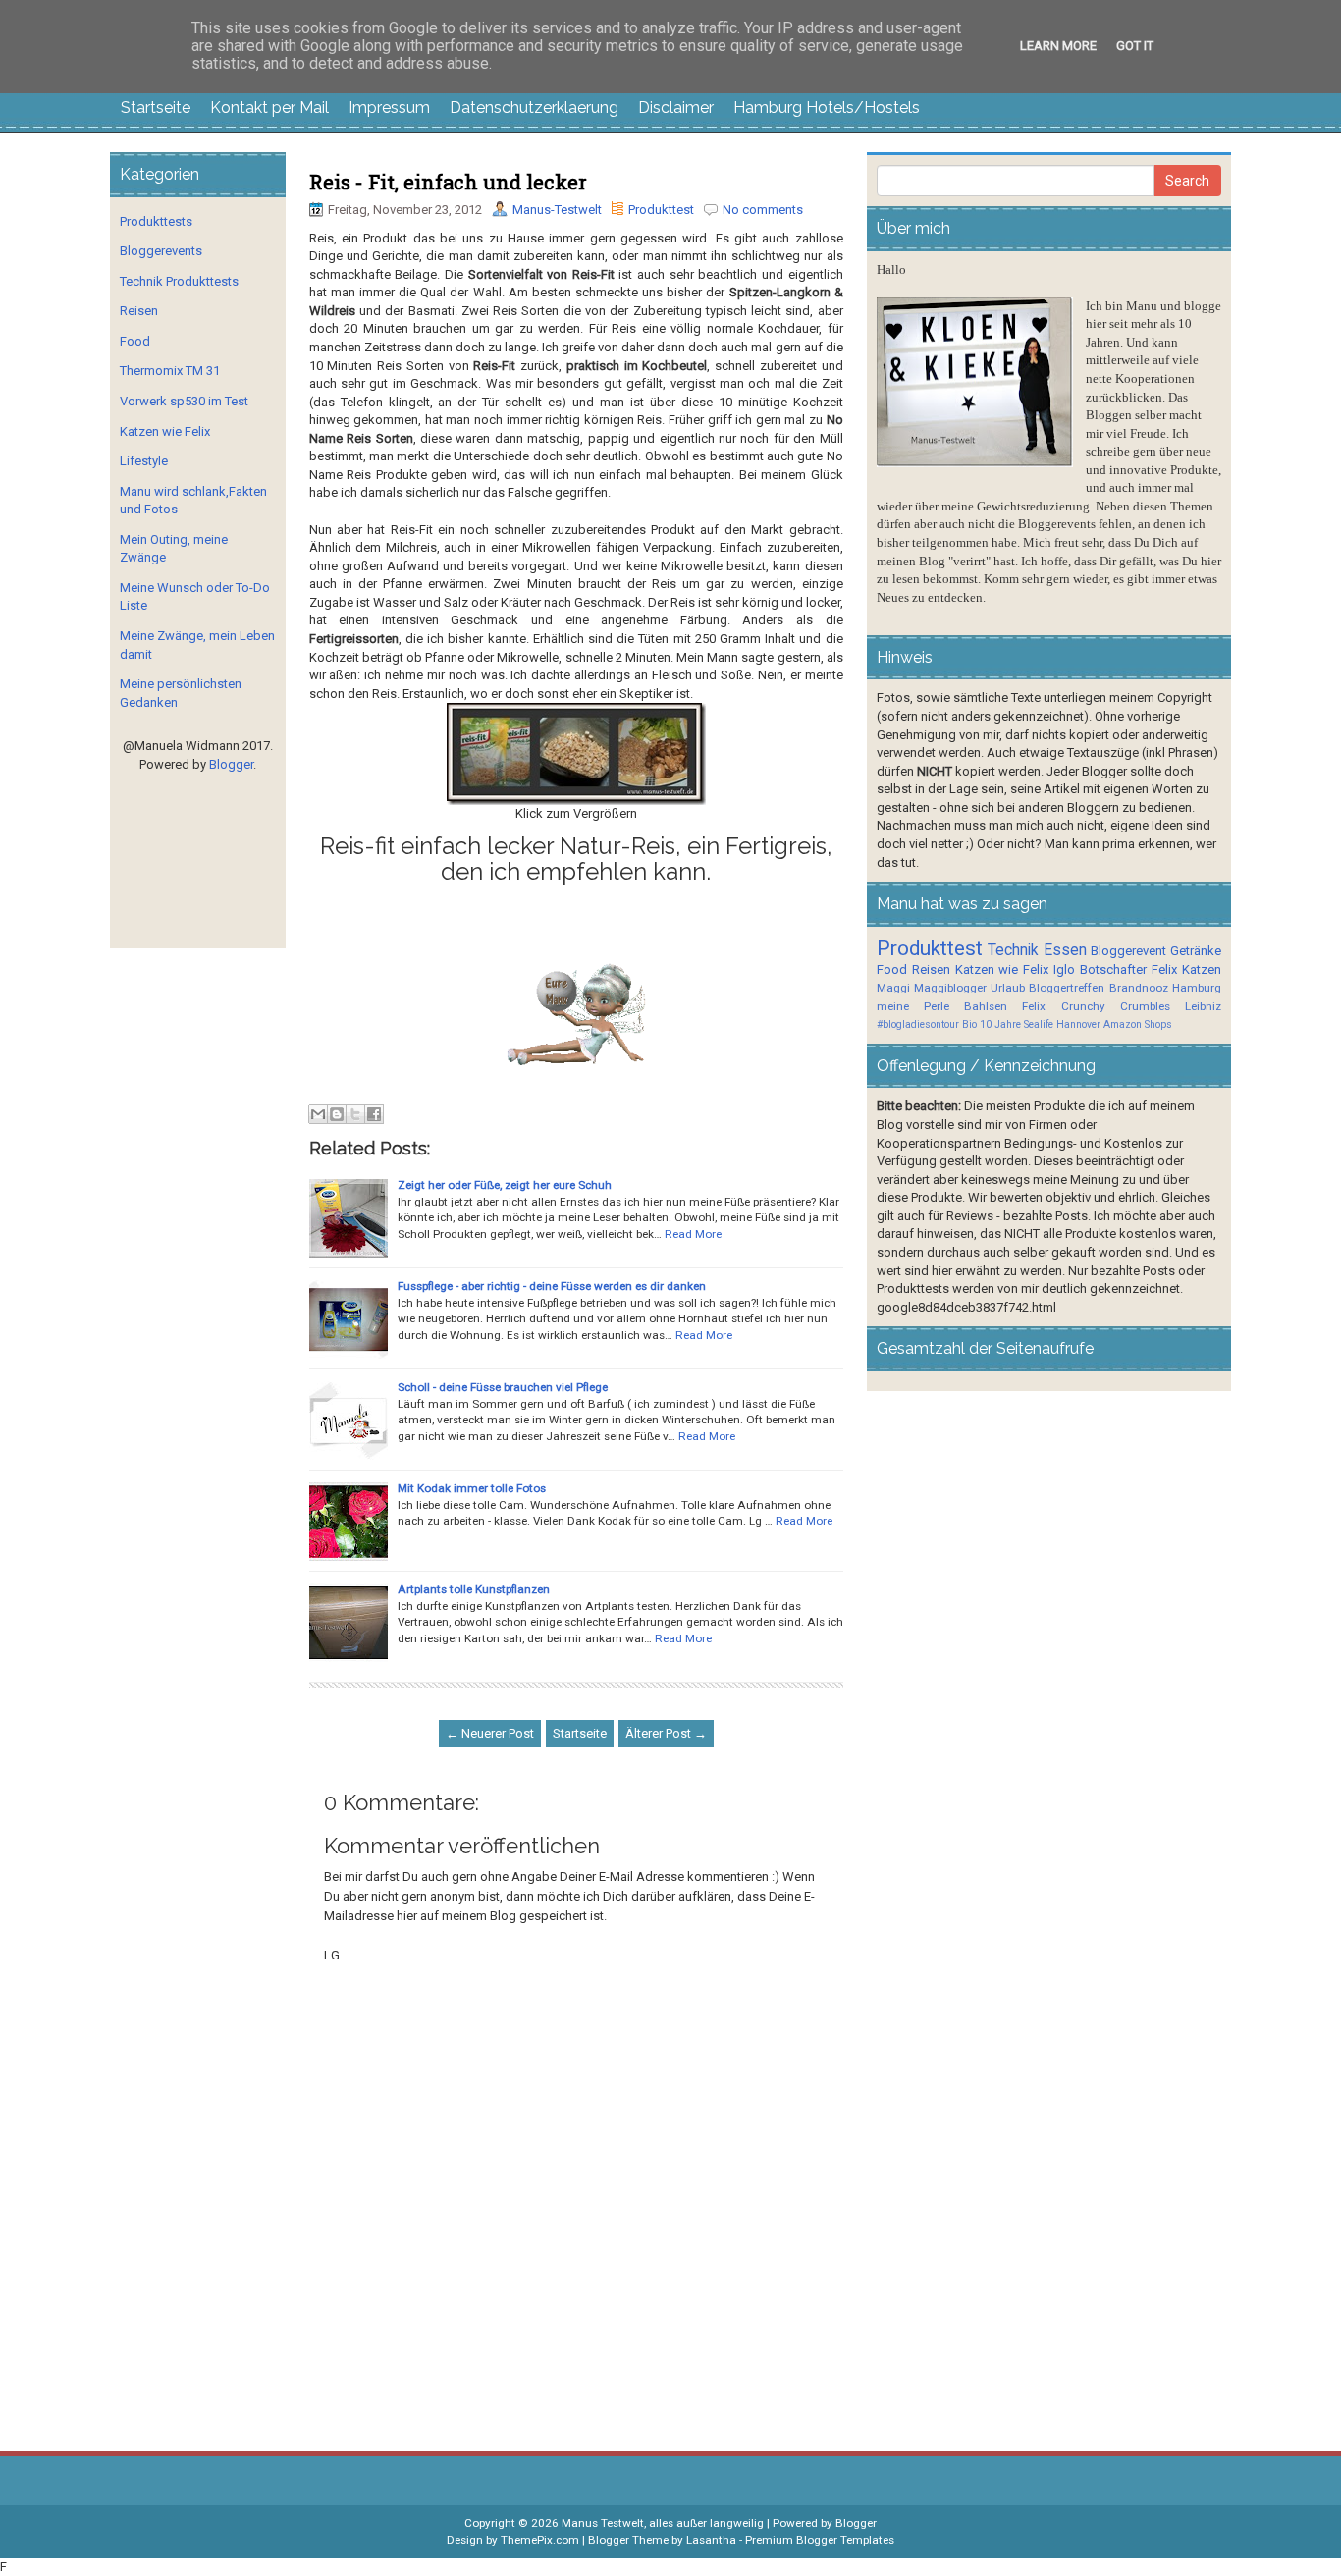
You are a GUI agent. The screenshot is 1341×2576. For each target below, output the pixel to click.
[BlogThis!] (337, 1114)
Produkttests (156, 221)
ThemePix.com (540, 2540)
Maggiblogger (950, 988)
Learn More (1058, 46)
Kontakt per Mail (269, 107)
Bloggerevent (1128, 951)
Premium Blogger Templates (820, 2540)
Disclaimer (676, 107)
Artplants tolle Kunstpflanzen (474, 1589)
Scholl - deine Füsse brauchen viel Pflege (503, 1387)
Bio (969, 1024)
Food (135, 341)
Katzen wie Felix (165, 431)
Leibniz (1203, 1006)
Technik (1013, 950)
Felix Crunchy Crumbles (1096, 1006)
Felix (1164, 969)
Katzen (1202, 969)
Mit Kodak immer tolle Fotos (472, 1488)
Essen (1065, 950)
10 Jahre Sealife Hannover (1040, 1024)
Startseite (156, 107)
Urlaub (1008, 988)
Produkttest (661, 210)
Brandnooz (1139, 988)
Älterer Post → (666, 1733)
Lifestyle (144, 461)
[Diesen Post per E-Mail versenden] (318, 1114)
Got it (1135, 46)
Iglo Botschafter (1100, 969)
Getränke (1196, 951)
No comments (763, 210)
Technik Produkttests (179, 281)
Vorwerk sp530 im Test (184, 401)
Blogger (231, 764)
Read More (693, 1234)
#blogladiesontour (918, 1024)
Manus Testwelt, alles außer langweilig (663, 2523)
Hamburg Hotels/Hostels (827, 107)
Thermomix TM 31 (170, 371)
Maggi (893, 988)
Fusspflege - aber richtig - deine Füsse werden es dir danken (552, 1286)
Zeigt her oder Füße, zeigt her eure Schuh (505, 1185)
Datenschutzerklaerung (534, 107)
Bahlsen (986, 1006)
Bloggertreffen (1067, 988)
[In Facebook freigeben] (374, 1114)
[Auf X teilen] (355, 1114)
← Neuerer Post (490, 1733)
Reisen (139, 311)
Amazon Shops (1138, 1024)
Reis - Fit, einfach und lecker (448, 182)
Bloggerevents (161, 251)
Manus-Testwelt (557, 210)
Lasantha (711, 2540)
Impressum (389, 107)
